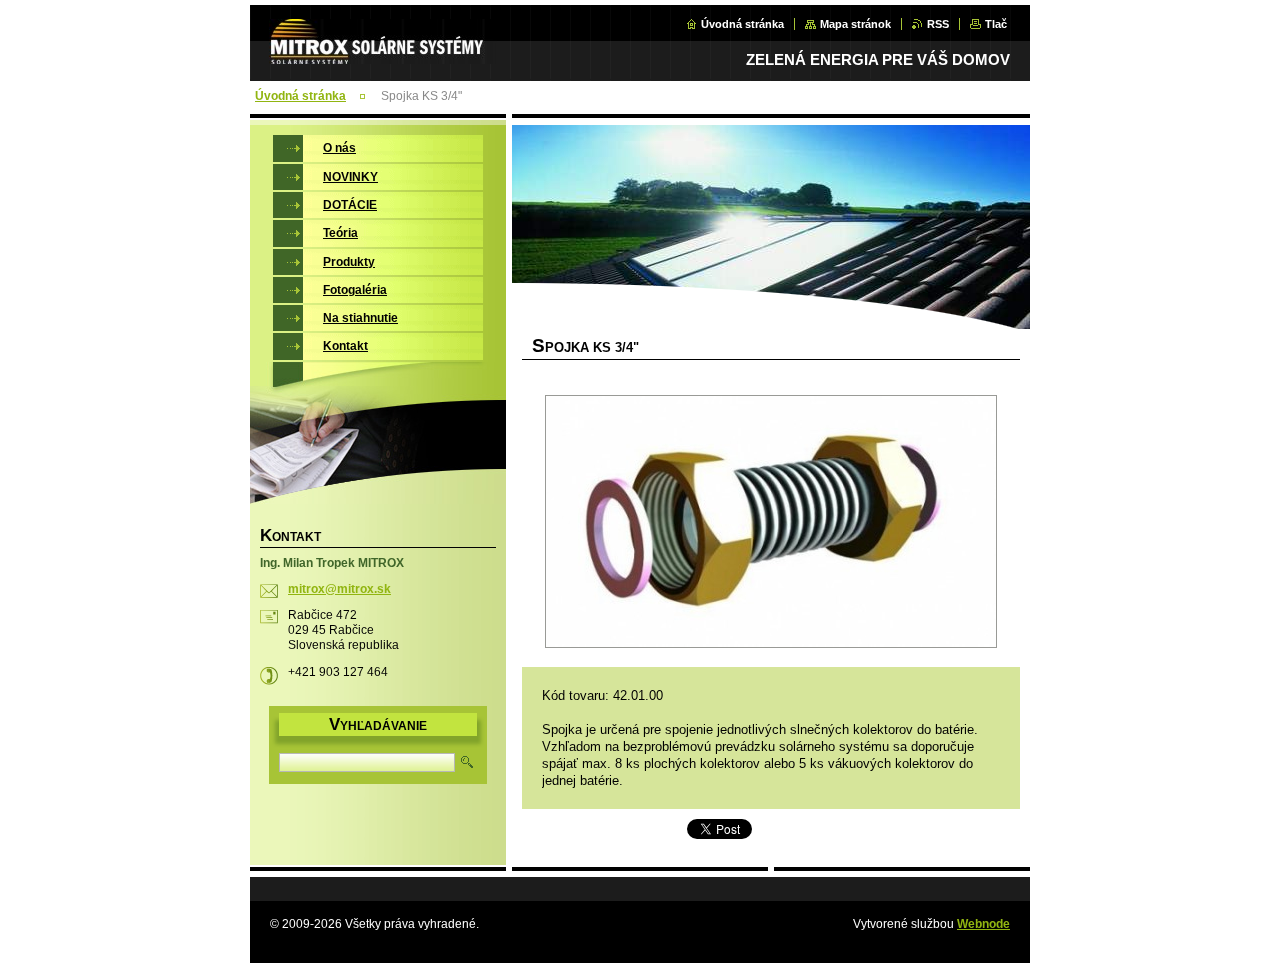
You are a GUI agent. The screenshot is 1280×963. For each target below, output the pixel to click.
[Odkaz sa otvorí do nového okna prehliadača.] (771, 523)
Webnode (983, 924)
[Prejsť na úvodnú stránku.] (383, 53)
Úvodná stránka (742, 24)
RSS (938, 24)
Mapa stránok (855, 24)
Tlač (996, 24)
